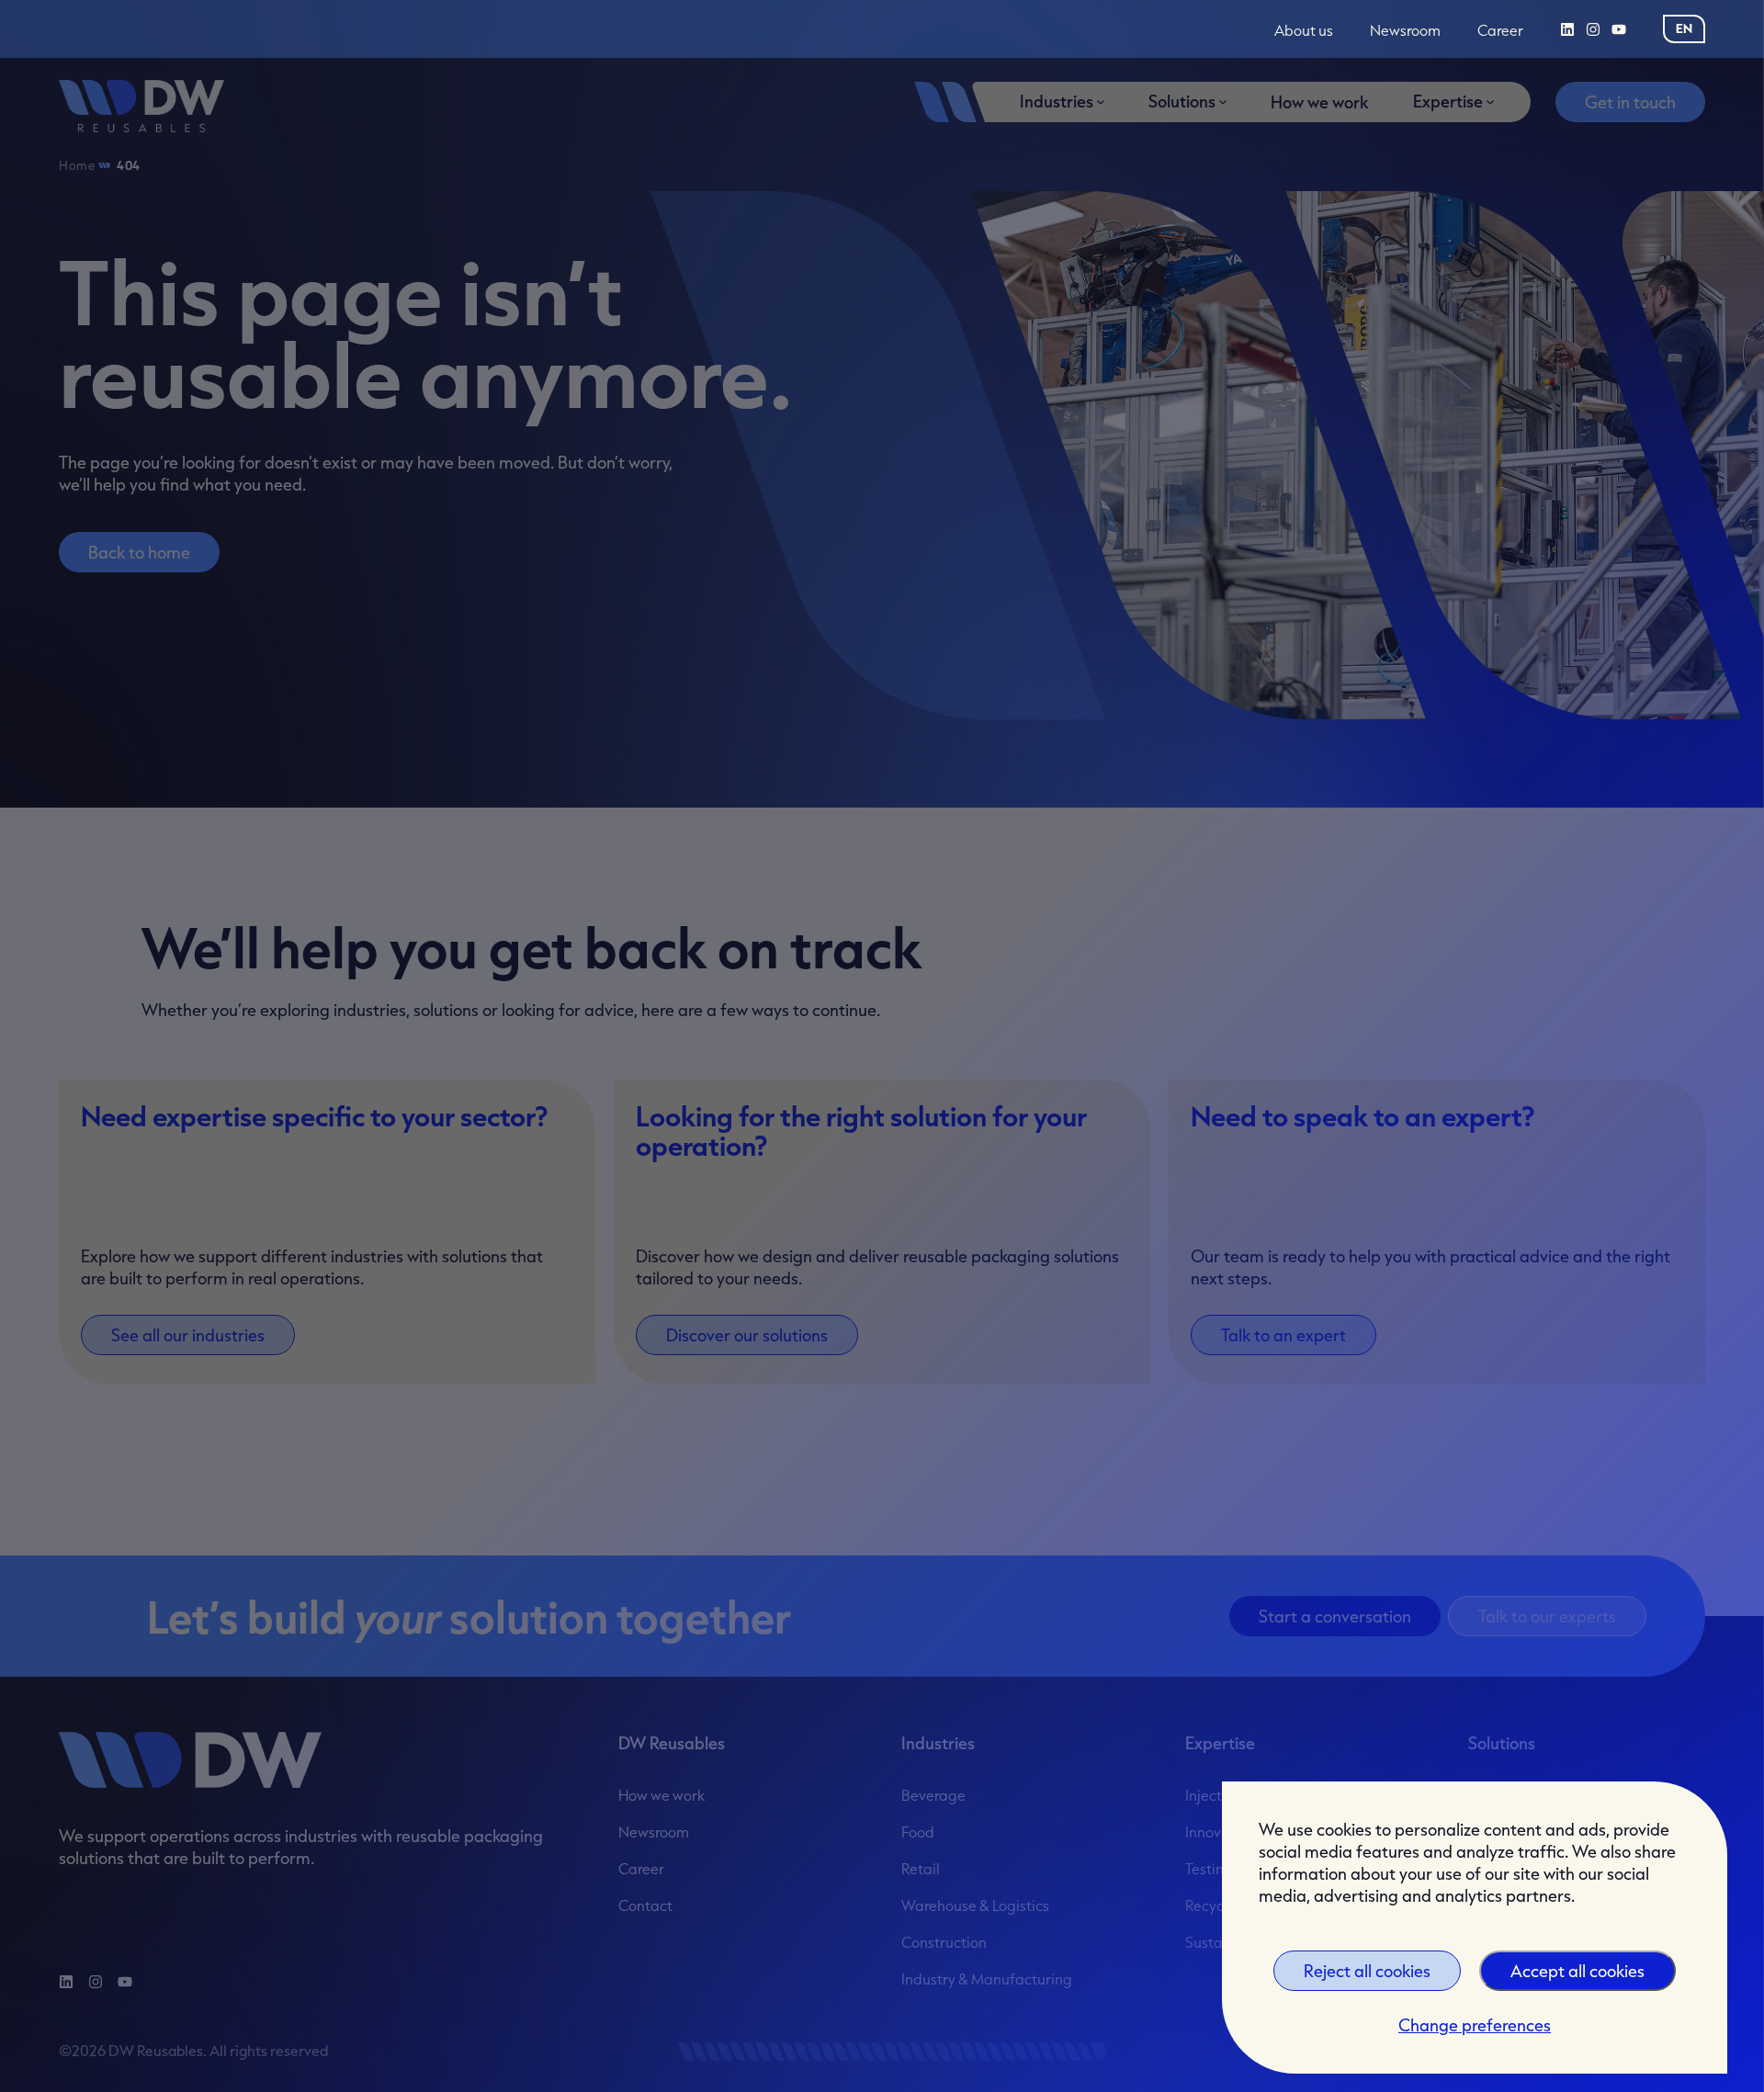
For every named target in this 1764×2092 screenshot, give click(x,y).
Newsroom (1405, 31)
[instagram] (1593, 29)
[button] (1684, 28)
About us (1304, 31)
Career (1500, 31)
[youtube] (1619, 29)
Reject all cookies (1367, 1971)
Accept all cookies (1577, 1971)
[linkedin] (1567, 29)
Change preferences (1475, 2025)
